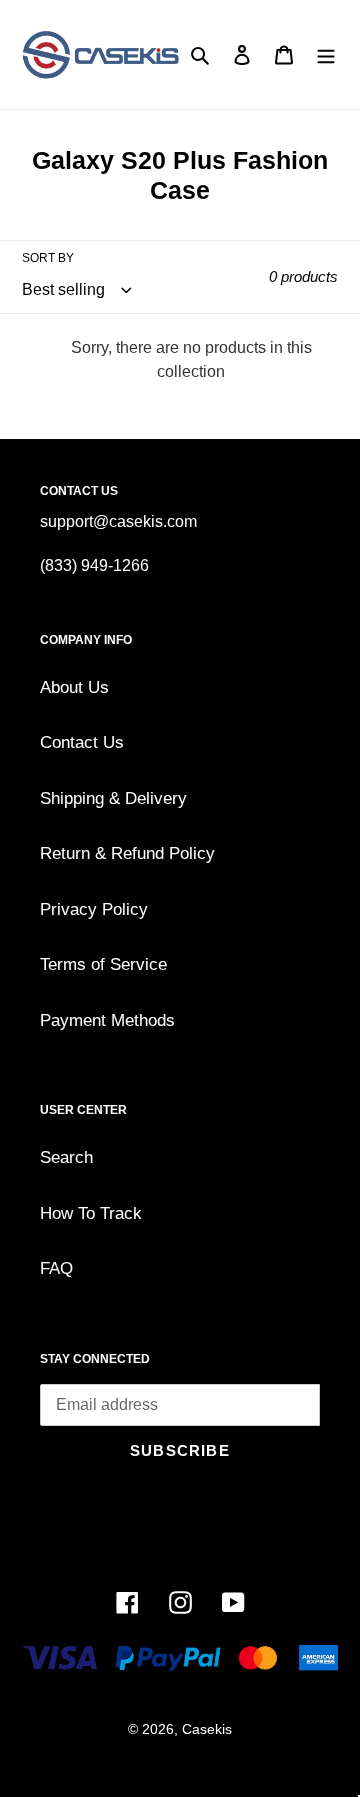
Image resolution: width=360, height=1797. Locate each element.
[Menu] (326, 55)
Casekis (207, 1729)
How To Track (91, 1213)
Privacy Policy (94, 909)
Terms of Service (103, 964)
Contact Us (82, 742)
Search (66, 1157)
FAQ (56, 1268)
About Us (74, 687)
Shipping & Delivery (113, 798)
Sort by (48, 258)
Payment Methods (107, 1020)
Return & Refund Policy (127, 853)
